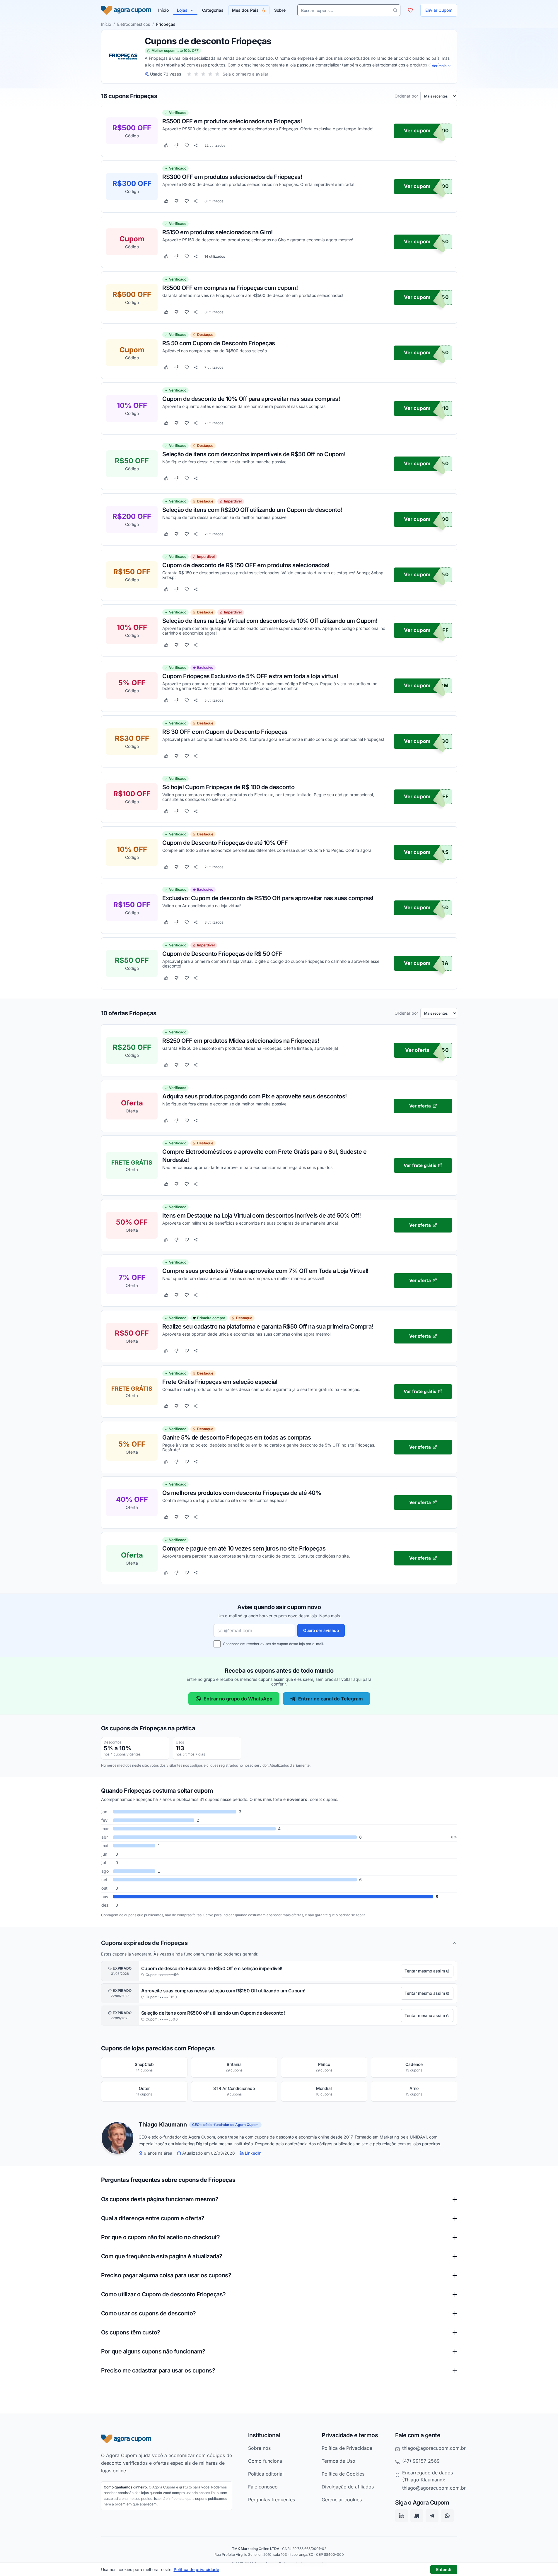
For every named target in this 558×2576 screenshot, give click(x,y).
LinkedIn (253, 2153)
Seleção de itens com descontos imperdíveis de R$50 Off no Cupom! (254, 454)
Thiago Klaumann (163, 2125)
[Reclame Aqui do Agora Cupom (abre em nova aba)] (417, 2516)
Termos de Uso (338, 2461)
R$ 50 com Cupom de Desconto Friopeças (219, 343)
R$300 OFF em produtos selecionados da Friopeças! (232, 177)
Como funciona (265, 2461)
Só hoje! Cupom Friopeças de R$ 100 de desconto (228, 787)
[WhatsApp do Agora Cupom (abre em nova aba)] (447, 2516)
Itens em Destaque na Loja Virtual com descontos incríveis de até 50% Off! (262, 1215)
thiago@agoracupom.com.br (434, 2448)
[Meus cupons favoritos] (410, 10)
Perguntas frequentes (272, 2500)
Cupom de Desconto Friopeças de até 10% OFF (225, 842)
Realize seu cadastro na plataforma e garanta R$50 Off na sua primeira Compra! (268, 1326)
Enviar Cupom (439, 10)
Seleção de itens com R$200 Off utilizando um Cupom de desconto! (252, 510)
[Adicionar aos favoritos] (187, 146)
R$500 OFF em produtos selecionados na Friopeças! (232, 121)
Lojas (182, 10)
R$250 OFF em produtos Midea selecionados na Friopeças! (241, 1041)
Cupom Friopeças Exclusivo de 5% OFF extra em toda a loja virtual (250, 676)
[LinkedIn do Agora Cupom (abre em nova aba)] (402, 2516)
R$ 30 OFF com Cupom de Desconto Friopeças (225, 731)
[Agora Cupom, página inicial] (126, 10)
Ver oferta (417, 1050)
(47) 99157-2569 (421, 2461)
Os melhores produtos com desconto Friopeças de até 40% (242, 1493)
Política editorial (266, 2474)
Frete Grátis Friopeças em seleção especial (220, 1382)
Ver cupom (417, 131)
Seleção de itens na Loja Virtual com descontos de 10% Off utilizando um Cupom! (270, 621)
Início (106, 24)
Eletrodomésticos (134, 24)
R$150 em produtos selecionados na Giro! (217, 232)
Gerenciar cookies (342, 2500)
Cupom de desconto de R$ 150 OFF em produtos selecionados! (246, 565)
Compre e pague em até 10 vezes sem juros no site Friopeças (244, 1548)
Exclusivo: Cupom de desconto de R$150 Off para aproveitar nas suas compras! (268, 898)
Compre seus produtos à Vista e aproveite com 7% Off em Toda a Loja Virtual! (265, 1271)
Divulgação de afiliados (348, 2487)
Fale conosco (263, 2487)
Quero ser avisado (321, 1630)
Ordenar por (406, 96)
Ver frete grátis (420, 1165)
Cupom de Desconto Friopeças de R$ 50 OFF (222, 953)
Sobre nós (259, 2448)
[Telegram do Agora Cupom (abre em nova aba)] (432, 2516)
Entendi (444, 2569)
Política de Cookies (343, 2474)
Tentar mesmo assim (425, 1971)
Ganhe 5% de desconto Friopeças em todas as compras (237, 1437)
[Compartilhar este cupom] (196, 146)
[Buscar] (395, 10)
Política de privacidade (196, 2569)
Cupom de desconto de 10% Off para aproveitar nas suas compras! (251, 399)
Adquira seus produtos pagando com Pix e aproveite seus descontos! (255, 1096)
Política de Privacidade (347, 2448)
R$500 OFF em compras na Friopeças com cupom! (230, 288)
